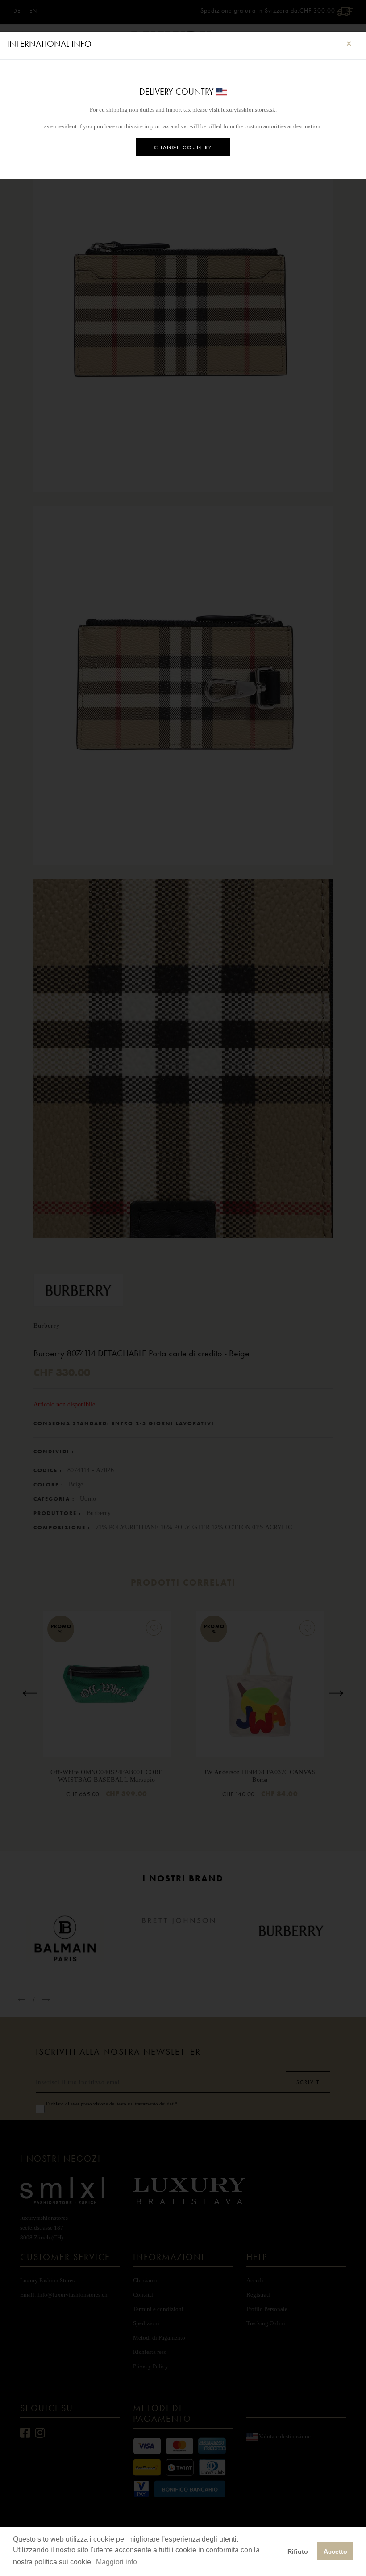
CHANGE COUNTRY (183, 147)
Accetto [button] (335, 2551)
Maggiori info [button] (116, 2562)
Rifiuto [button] (298, 2551)
